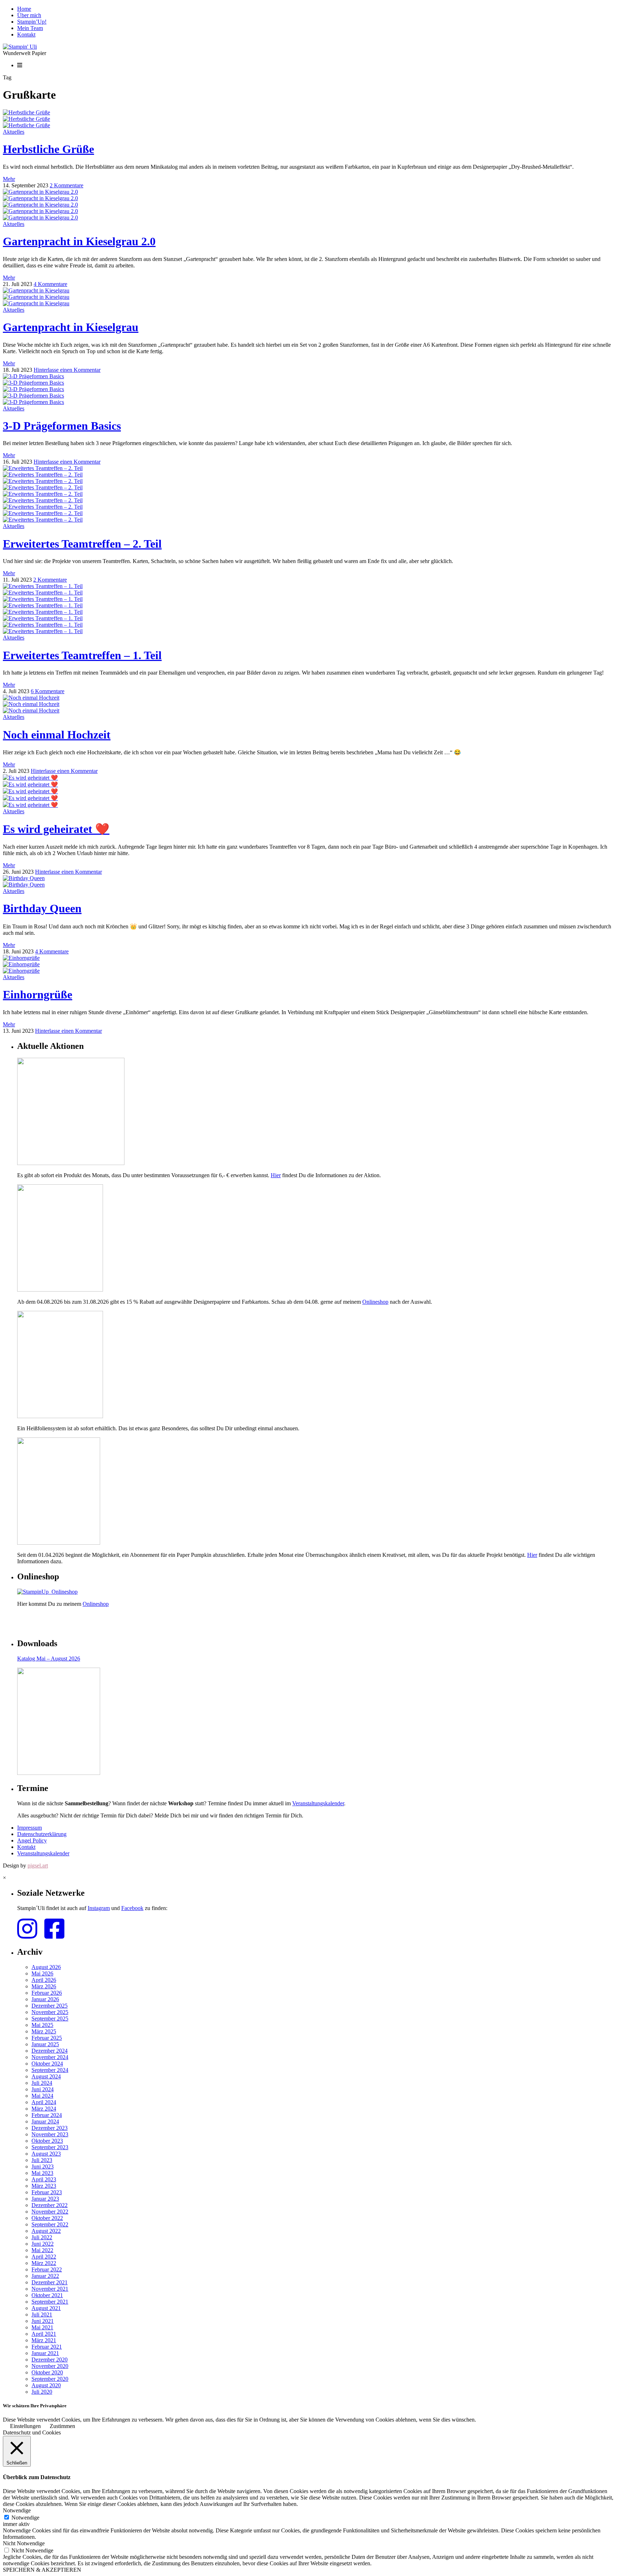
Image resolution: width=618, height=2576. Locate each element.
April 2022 (44, 2257)
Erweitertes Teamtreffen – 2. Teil (82, 544)
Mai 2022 (42, 2250)
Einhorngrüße (38, 995)
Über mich (29, 15)
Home (24, 9)
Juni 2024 (43, 2089)
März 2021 (44, 2340)
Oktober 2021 (47, 2295)
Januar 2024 (45, 2121)
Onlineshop (375, 1302)
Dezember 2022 (50, 2205)
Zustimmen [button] (62, 2426)
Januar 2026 (45, 1999)
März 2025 (44, 2031)
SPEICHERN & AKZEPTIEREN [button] (42, 2570)
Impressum (30, 1828)
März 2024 (44, 2109)
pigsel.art (38, 1866)
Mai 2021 (42, 2327)
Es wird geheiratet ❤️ (56, 829)
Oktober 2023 (47, 2141)
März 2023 (44, 2186)
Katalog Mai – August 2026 (49, 1659)
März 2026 (44, 1986)
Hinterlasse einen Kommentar (67, 370)
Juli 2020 (42, 2392)
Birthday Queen (42, 908)
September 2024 (50, 2070)
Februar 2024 (47, 2115)
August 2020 (46, 2385)
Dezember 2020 (50, 2360)
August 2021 (46, 2308)
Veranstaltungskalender (318, 1803)
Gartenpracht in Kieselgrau (71, 327)
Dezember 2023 (50, 2128)
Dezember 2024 (50, 2051)
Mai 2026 (42, 1973)
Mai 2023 (42, 2173)
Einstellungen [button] (25, 2426)
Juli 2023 (42, 2160)
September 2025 (50, 2019)
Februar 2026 (47, 1993)
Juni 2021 (43, 2321)
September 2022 (50, 2224)
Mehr (9, 179)
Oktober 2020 (47, 2372)
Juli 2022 (42, 2237)
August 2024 (46, 2076)
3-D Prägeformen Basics (62, 426)
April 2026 (44, 1980)
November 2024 (50, 2057)
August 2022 (46, 2231)
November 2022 (50, 2212)
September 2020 (50, 2379)
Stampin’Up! (32, 22)
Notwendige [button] (17, 2510)
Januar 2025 (45, 2044)
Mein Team (30, 28)
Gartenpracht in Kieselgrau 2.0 (79, 241)
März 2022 (44, 2263)
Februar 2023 (47, 2192)
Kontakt (26, 34)
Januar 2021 (45, 2353)
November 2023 (50, 2134)
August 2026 (46, 1967)
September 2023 (50, 2147)
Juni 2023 (43, 2167)
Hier (276, 1175)
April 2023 (44, 2179)
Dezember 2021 (50, 2282)
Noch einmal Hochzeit (57, 735)
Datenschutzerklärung (42, 1834)
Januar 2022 (45, 2276)
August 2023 (46, 2154)
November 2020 (50, 2366)
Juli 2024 (42, 2083)
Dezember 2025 (50, 2006)
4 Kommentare (50, 284)
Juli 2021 (42, 2315)
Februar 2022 (47, 2269)
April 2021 (44, 2334)
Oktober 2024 (47, 2064)
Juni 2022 (43, 2244)
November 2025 (50, 2012)
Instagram (99, 1908)
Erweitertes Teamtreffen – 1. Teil (82, 655)
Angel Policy (32, 1840)
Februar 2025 (47, 2038)
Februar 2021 (47, 2347)
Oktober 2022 (47, 2218)
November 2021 (50, 2289)
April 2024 (44, 2102)
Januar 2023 (45, 2199)
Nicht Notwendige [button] (24, 2543)
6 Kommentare (48, 691)
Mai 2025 (42, 2025)
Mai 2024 (42, 2096)
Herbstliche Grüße (48, 149)
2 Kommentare (67, 185)
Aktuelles (14, 132)
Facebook (132, 1908)
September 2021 (50, 2302)
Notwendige (25, 2518)
